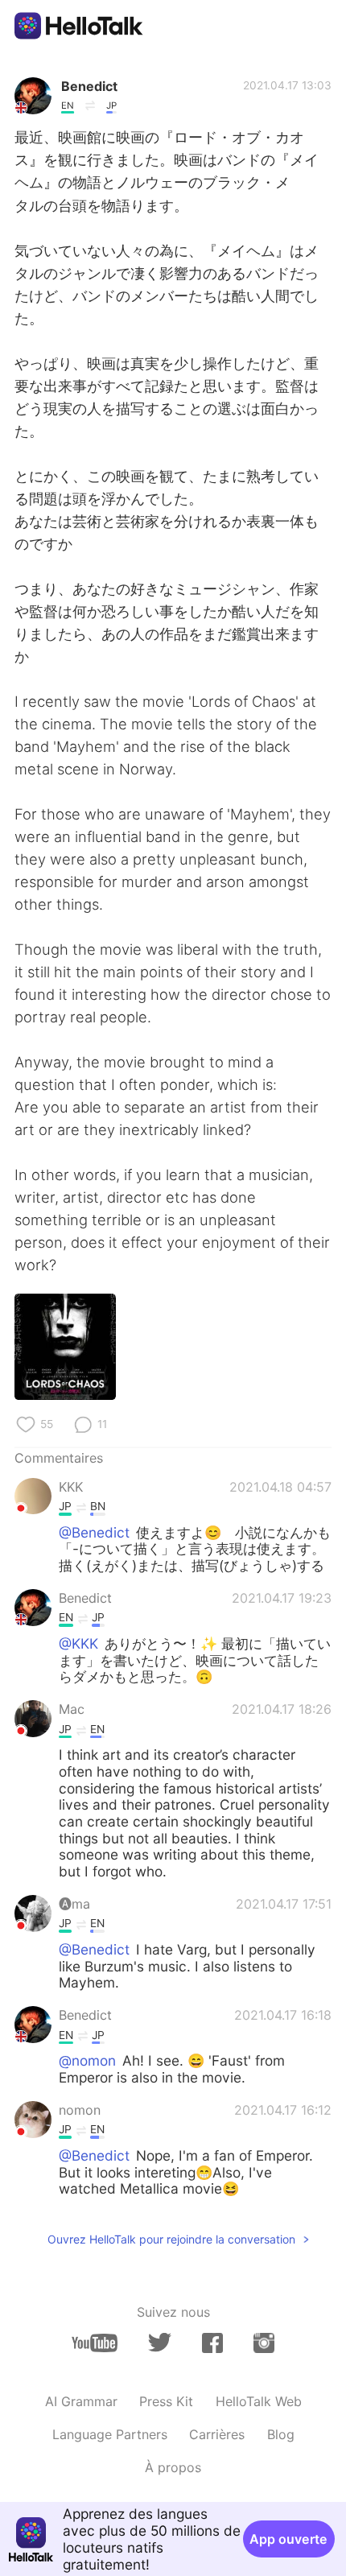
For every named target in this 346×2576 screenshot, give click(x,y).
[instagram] (264, 2343)
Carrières (217, 2434)
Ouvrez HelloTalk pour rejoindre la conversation (171, 2239)
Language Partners (110, 2434)
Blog (281, 2434)
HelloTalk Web (259, 2401)
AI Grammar (81, 2401)
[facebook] (212, 2343)
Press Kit (166, 2401)
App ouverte (288, 2539)
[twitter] (160, 2343)
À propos (173, 2467)
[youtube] (95, 2343)
